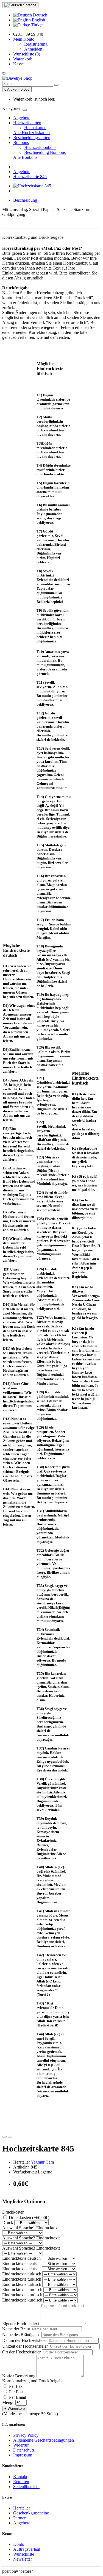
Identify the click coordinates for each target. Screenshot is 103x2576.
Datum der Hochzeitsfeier (24, 2340)
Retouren (21, 2482)
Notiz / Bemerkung (19, 2376)
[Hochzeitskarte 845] (32, 186)
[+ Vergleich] (10, 2137)
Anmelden (33, 49)
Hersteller (22, 2508)
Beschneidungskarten (32, 138)
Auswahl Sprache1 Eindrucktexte (31, 2228)
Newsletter (23, 2559)
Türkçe (37, 25)
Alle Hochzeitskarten (31, 133)
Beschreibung (25, 200)
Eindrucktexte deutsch (21, 2258)
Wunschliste (24, 2554)
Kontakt (20, 2477)
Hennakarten (35, 128)
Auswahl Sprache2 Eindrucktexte (31, 2238)
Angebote (22, 118)
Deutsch (40, 15)
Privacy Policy (26, 2435)
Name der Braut (16, 2329)
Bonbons (21, 142)
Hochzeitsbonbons (40, 147)
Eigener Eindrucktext (21, 2324)
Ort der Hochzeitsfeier (21, 2352)
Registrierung (36, 44)
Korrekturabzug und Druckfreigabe (33, 2381)
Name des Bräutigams (21, 2335)
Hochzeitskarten (27, 123)
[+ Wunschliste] (4, 2137)
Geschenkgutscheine (31, 2513)
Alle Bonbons (25, 157)
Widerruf (21, 2445)
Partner (19, 2518)
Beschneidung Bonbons (45, 152)
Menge (8, 2402)
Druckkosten (13, 2212)
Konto (19, 2544)
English (38, 20)
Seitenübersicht (26, 2487)
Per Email (17, 2397)
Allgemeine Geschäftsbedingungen (44, 2440)
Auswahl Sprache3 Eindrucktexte (31, 2248)
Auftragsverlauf (27, 2549)
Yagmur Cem (42, 2162)
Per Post (16, 2392)
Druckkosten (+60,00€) (29, 2218)
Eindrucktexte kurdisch (22, 2290)
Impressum (23, 2455)
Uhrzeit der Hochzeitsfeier (25, 2346)
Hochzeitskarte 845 (30, 177)
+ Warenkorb (15, 2409)
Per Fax (15, 2386)
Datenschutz (24, 2450)
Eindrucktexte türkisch (22, 2274)
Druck (8, 2223)
